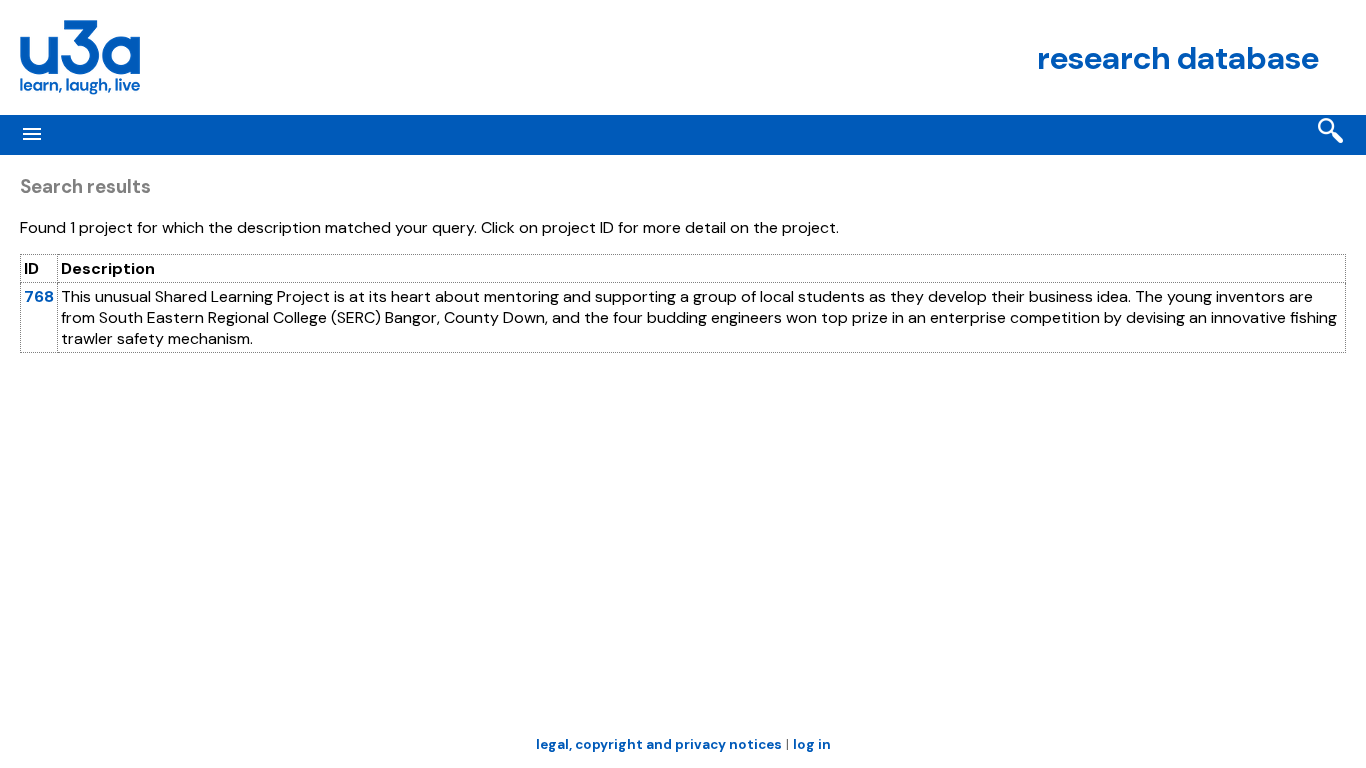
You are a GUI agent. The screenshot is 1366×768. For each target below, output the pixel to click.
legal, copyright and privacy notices (659, 744)
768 (39, 296)
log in (812, 744)
